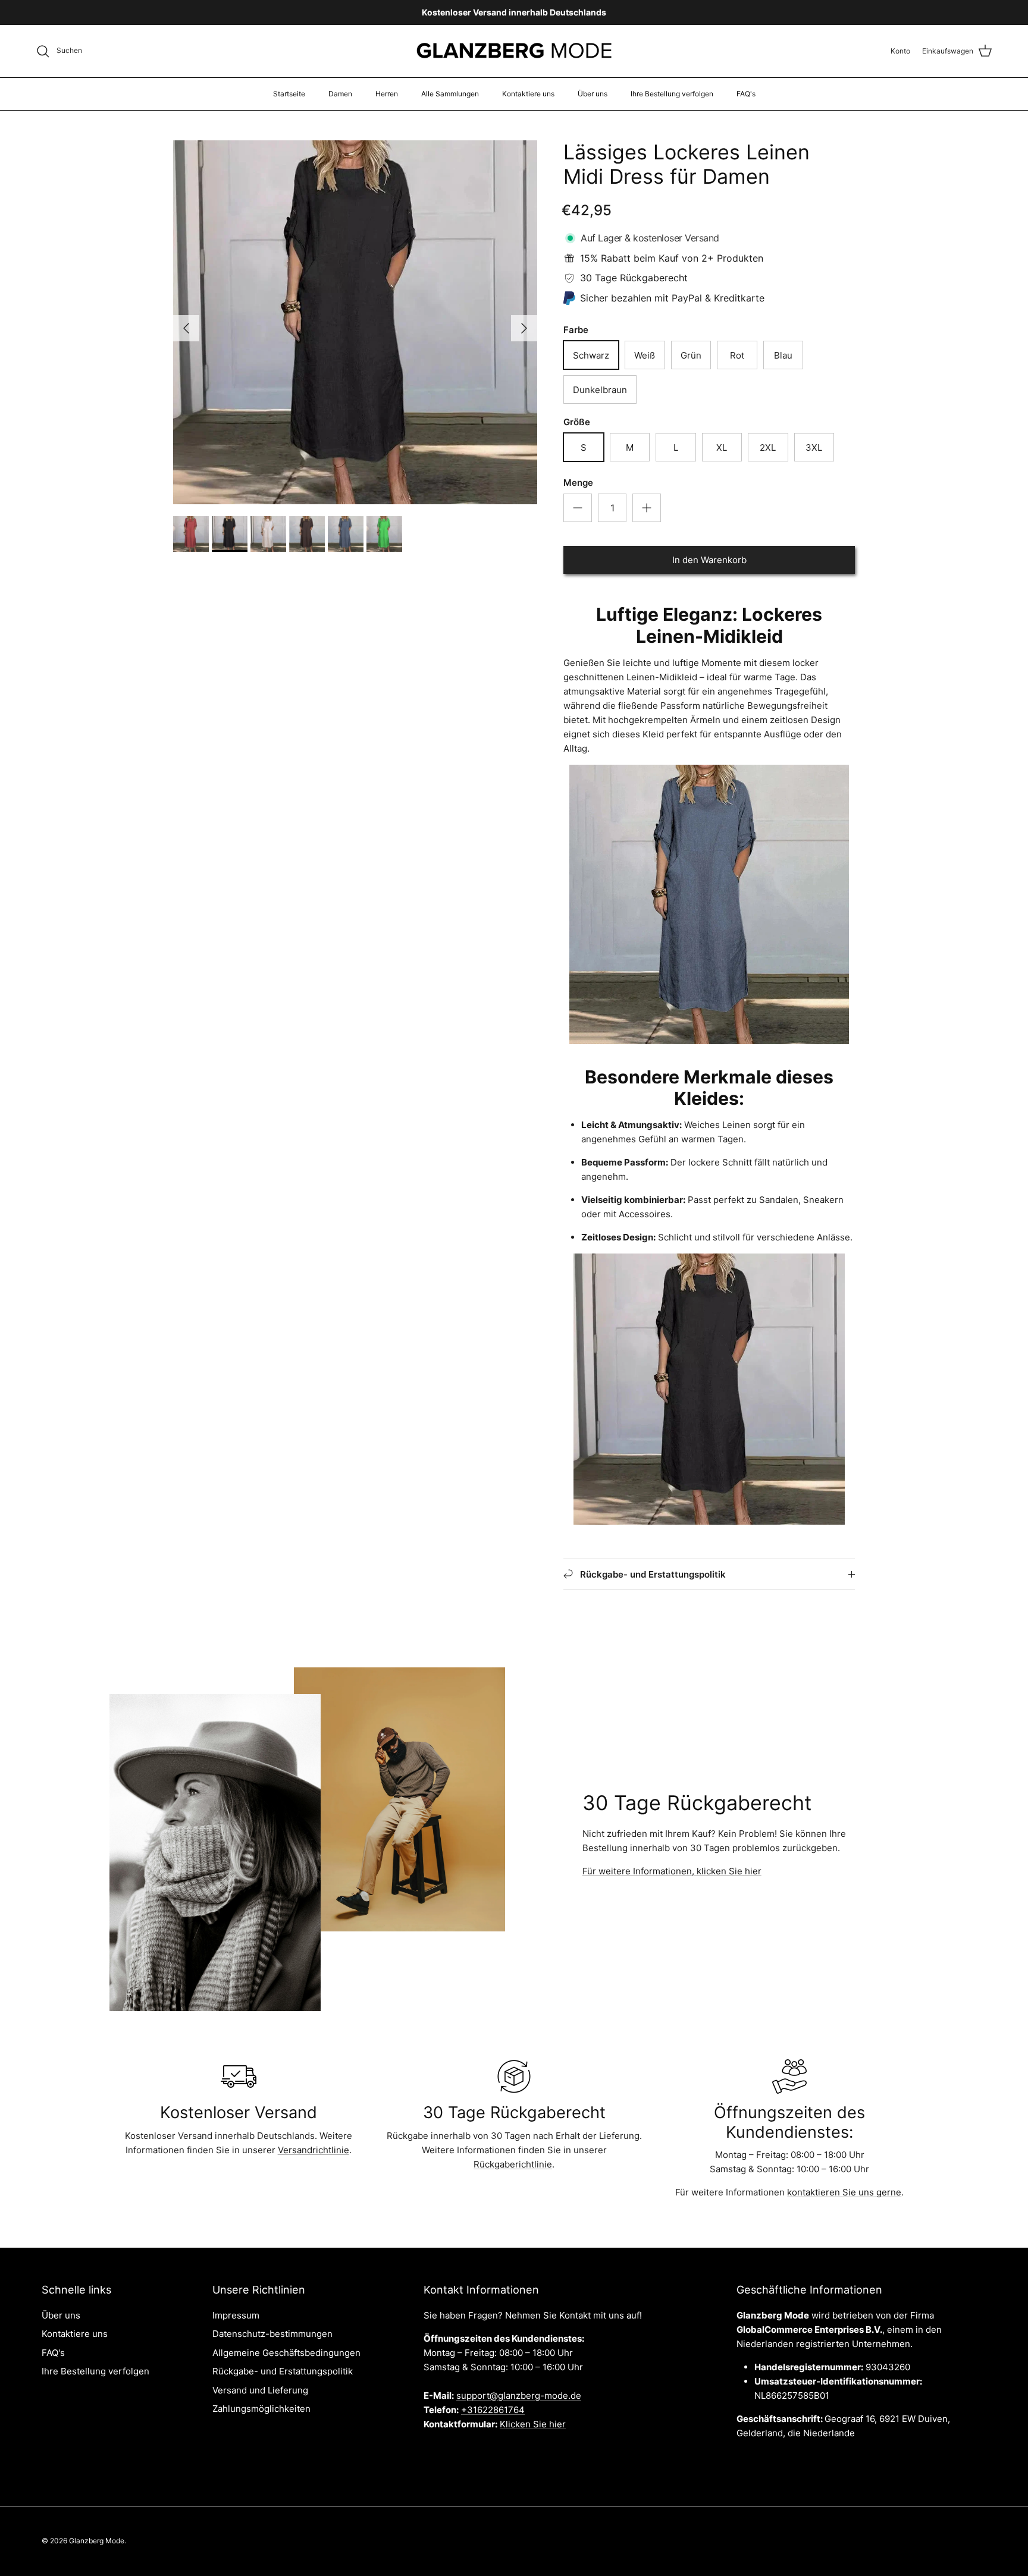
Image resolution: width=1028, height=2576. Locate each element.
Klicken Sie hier (533, 2424)
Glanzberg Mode (97, 2541)
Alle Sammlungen (450, 94)
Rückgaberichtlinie (513, 2164)
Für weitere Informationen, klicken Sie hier (672, 1871)
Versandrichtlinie (314, 2150)
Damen (340, 94)
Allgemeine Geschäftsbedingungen (286, 2353)
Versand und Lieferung (260, 2390)
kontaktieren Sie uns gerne (844, 2192)
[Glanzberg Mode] (514, 51)
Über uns (593, 94)
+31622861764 (493, 2410)
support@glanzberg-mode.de (519, 2396)
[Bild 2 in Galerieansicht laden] (355, 322)
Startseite (289, 94)
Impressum (236, 2315)
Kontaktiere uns (528, 94)
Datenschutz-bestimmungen (272, 2334)
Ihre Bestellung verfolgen (672, 94)
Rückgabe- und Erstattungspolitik (283, 2371)
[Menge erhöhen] (647, 508)
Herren (387, 94)
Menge (578, 483)
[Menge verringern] (578, 508)
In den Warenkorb (709, 560)
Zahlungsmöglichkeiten (261, 2409)
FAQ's (746, 94)
